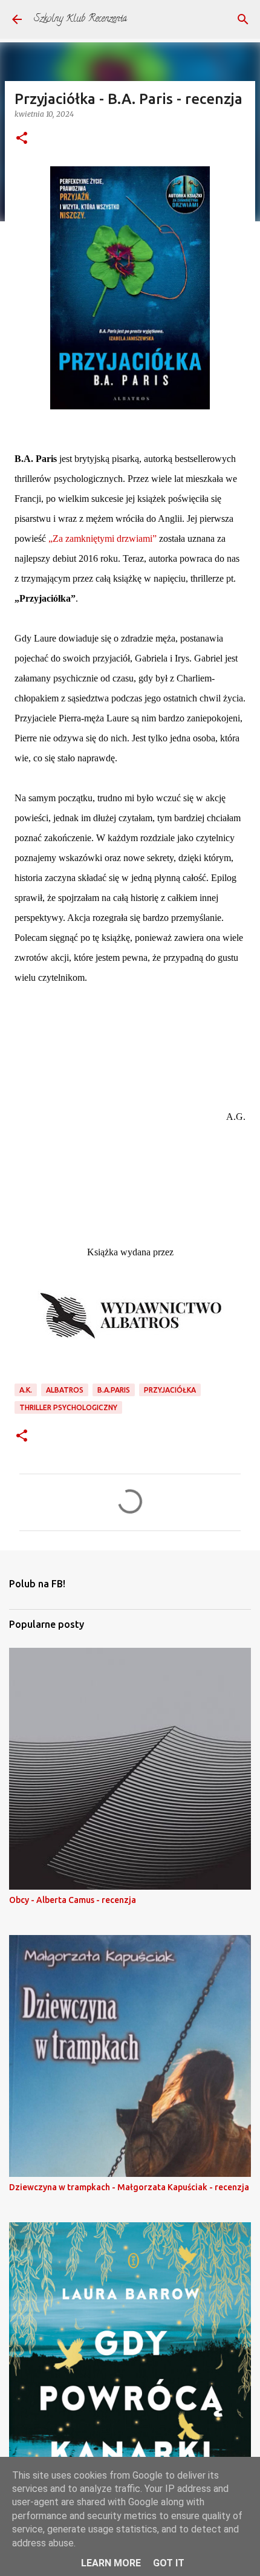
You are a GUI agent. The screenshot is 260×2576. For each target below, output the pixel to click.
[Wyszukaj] (243, 19)
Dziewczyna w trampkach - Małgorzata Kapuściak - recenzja (129, 2187)
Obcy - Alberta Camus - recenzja (73, 1900)
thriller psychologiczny (68, 1407)
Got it (169, 2563)
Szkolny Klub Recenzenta (80, 19)
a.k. (26, 1390)
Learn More (111, 2563)
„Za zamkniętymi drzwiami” (102, 538)
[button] (22, 139)
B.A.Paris (114, 1390)
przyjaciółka (170, 1390)
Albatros (65, 1390)
